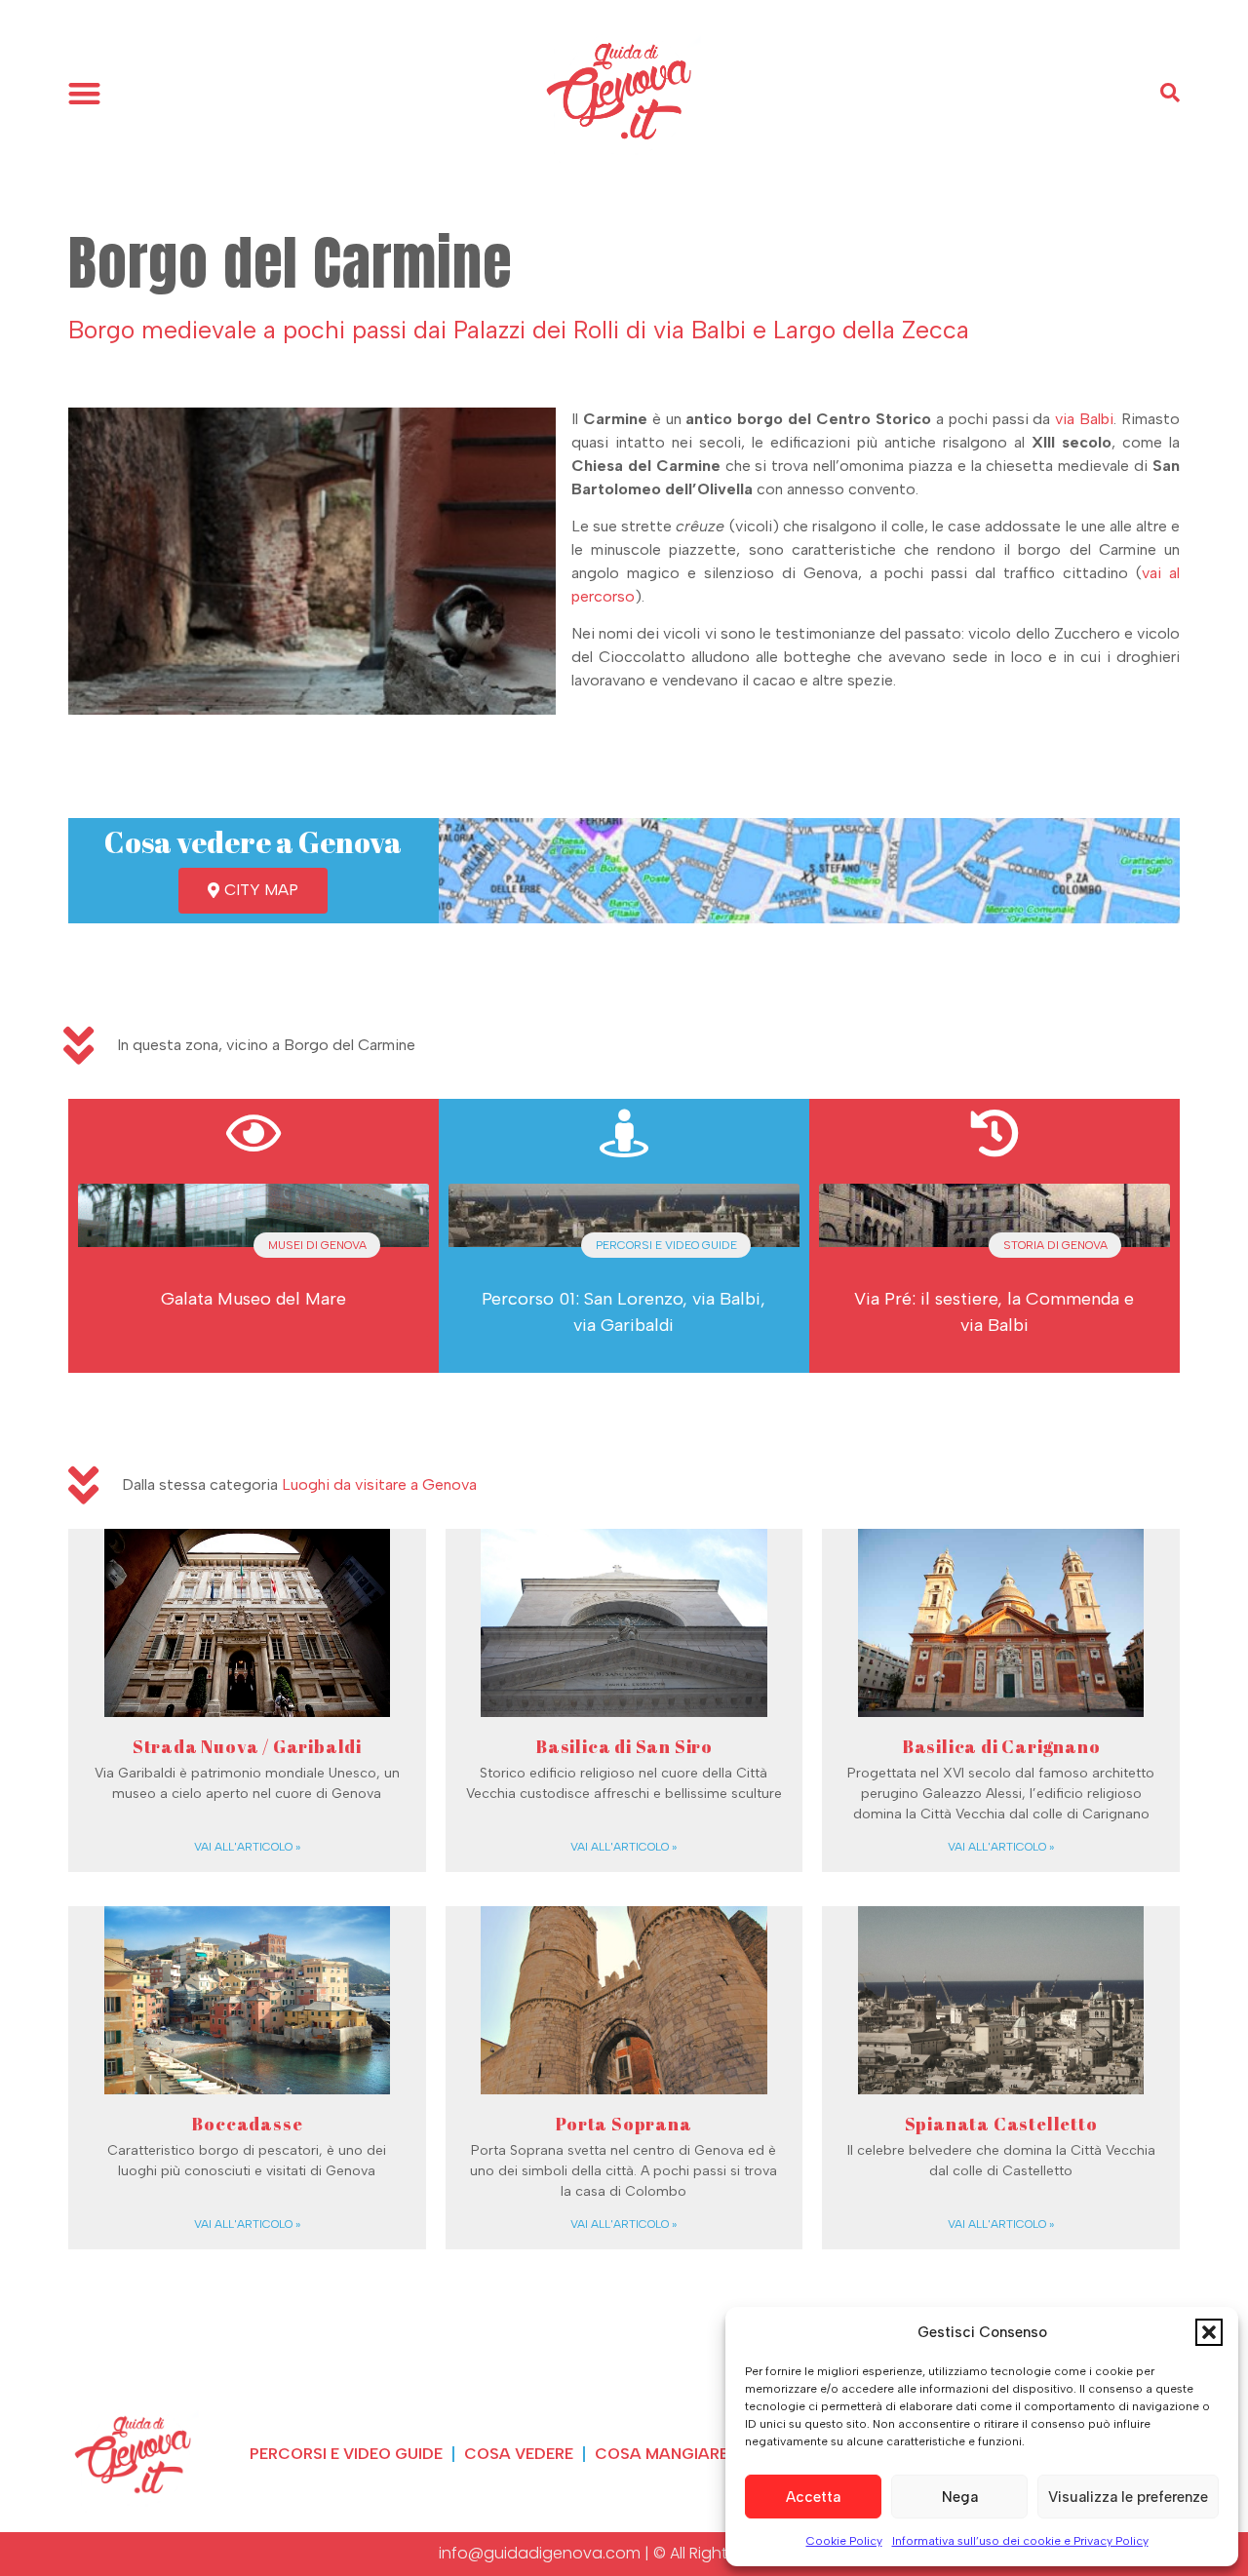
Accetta (813, 2497)
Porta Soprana (624, 2124)
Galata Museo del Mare (253, 1299)
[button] (1209, 2332)
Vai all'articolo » (247, 1847)
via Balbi (1084, 419)
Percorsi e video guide (346, 2454)
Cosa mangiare (662, 2454)
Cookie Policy (844, 2541)
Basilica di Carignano (1001, 1746)
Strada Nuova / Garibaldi (247, 1746)
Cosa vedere (519, 2454)
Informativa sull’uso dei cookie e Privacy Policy (1020, 2541)
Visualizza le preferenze (1128, 2497)
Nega (960, 2497)
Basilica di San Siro (624, 1746)
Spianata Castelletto (1001, 2124)
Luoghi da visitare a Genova (379, 1484)
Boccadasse (247, 2124)
